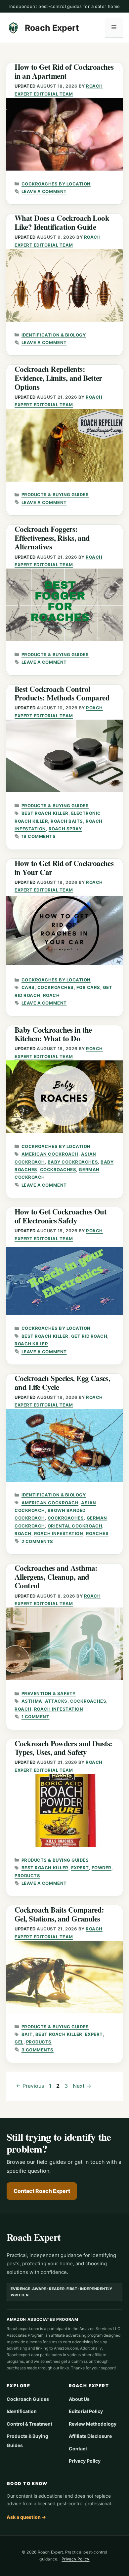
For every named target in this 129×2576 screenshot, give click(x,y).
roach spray (65, 829)
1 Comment (36, 1717)
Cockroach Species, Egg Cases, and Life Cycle (62, 1383)
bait (27, 2034)
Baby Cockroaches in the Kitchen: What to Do (53, 1034)
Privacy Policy (85, 2461)
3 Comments (38, 2050)
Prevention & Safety (49, 1693)
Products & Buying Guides (55, 495)
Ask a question (26, 2517)
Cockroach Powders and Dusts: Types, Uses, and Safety (64, 1748)
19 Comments (39, 836)
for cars (88, 987)
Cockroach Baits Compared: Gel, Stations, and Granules (59, 1914)
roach (51, 995)
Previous (30, 2086)
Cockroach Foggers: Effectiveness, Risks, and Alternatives (52, 538)
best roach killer (45, 813)
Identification (22, 2411)
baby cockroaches (73, 1162)
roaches (97, 1533)
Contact (78, 2449)
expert (80, 1868)
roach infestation (59, 1533)
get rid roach (89, 1336)
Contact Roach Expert (42, 2191)
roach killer (31, 1344)
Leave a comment (44, 191)
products (27, 1876)
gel (19, 2042)
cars (28, 987)
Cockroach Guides (28, 2399)
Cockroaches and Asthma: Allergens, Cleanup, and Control (56, 1577)
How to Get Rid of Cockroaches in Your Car (64, 868)
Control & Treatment (29, 2424)
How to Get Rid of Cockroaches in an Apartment (64, 71)
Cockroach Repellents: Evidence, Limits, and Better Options (58, 378)
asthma (32, 1701)
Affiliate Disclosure (90, 2436)
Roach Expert (52, 28)
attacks (56, 1701)
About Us (79, 2399)
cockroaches (56, 987)
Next (82, 2086)
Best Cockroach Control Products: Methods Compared (62, 693)
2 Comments (37, 1541)
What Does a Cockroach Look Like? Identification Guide (62, 222)
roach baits (67, 821)
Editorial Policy (86, 2411)
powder (102, 1868)
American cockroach (50, 1154)
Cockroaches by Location (56, 184)
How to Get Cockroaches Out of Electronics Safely (61, 1216)
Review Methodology (93, 2424)
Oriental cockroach (75, 1526)
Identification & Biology (54, 335)
